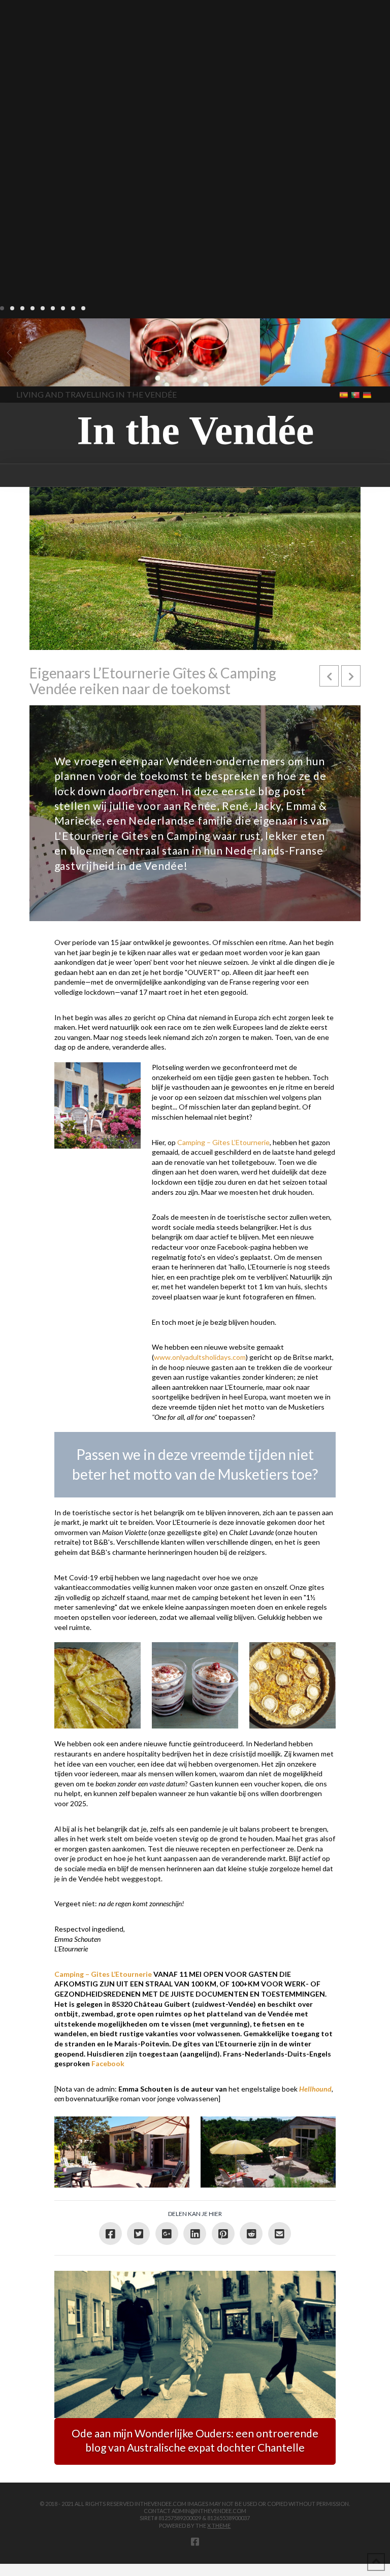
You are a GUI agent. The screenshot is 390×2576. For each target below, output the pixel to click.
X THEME (219, 2525)
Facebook (108, 2063)
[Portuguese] (356, 395)
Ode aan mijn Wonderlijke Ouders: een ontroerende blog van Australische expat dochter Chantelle (195, 2440)
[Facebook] (195, 2541)
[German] (368, 395)
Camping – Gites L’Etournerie (223, 1142)
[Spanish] (345, 395)
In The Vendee (37, 372)
